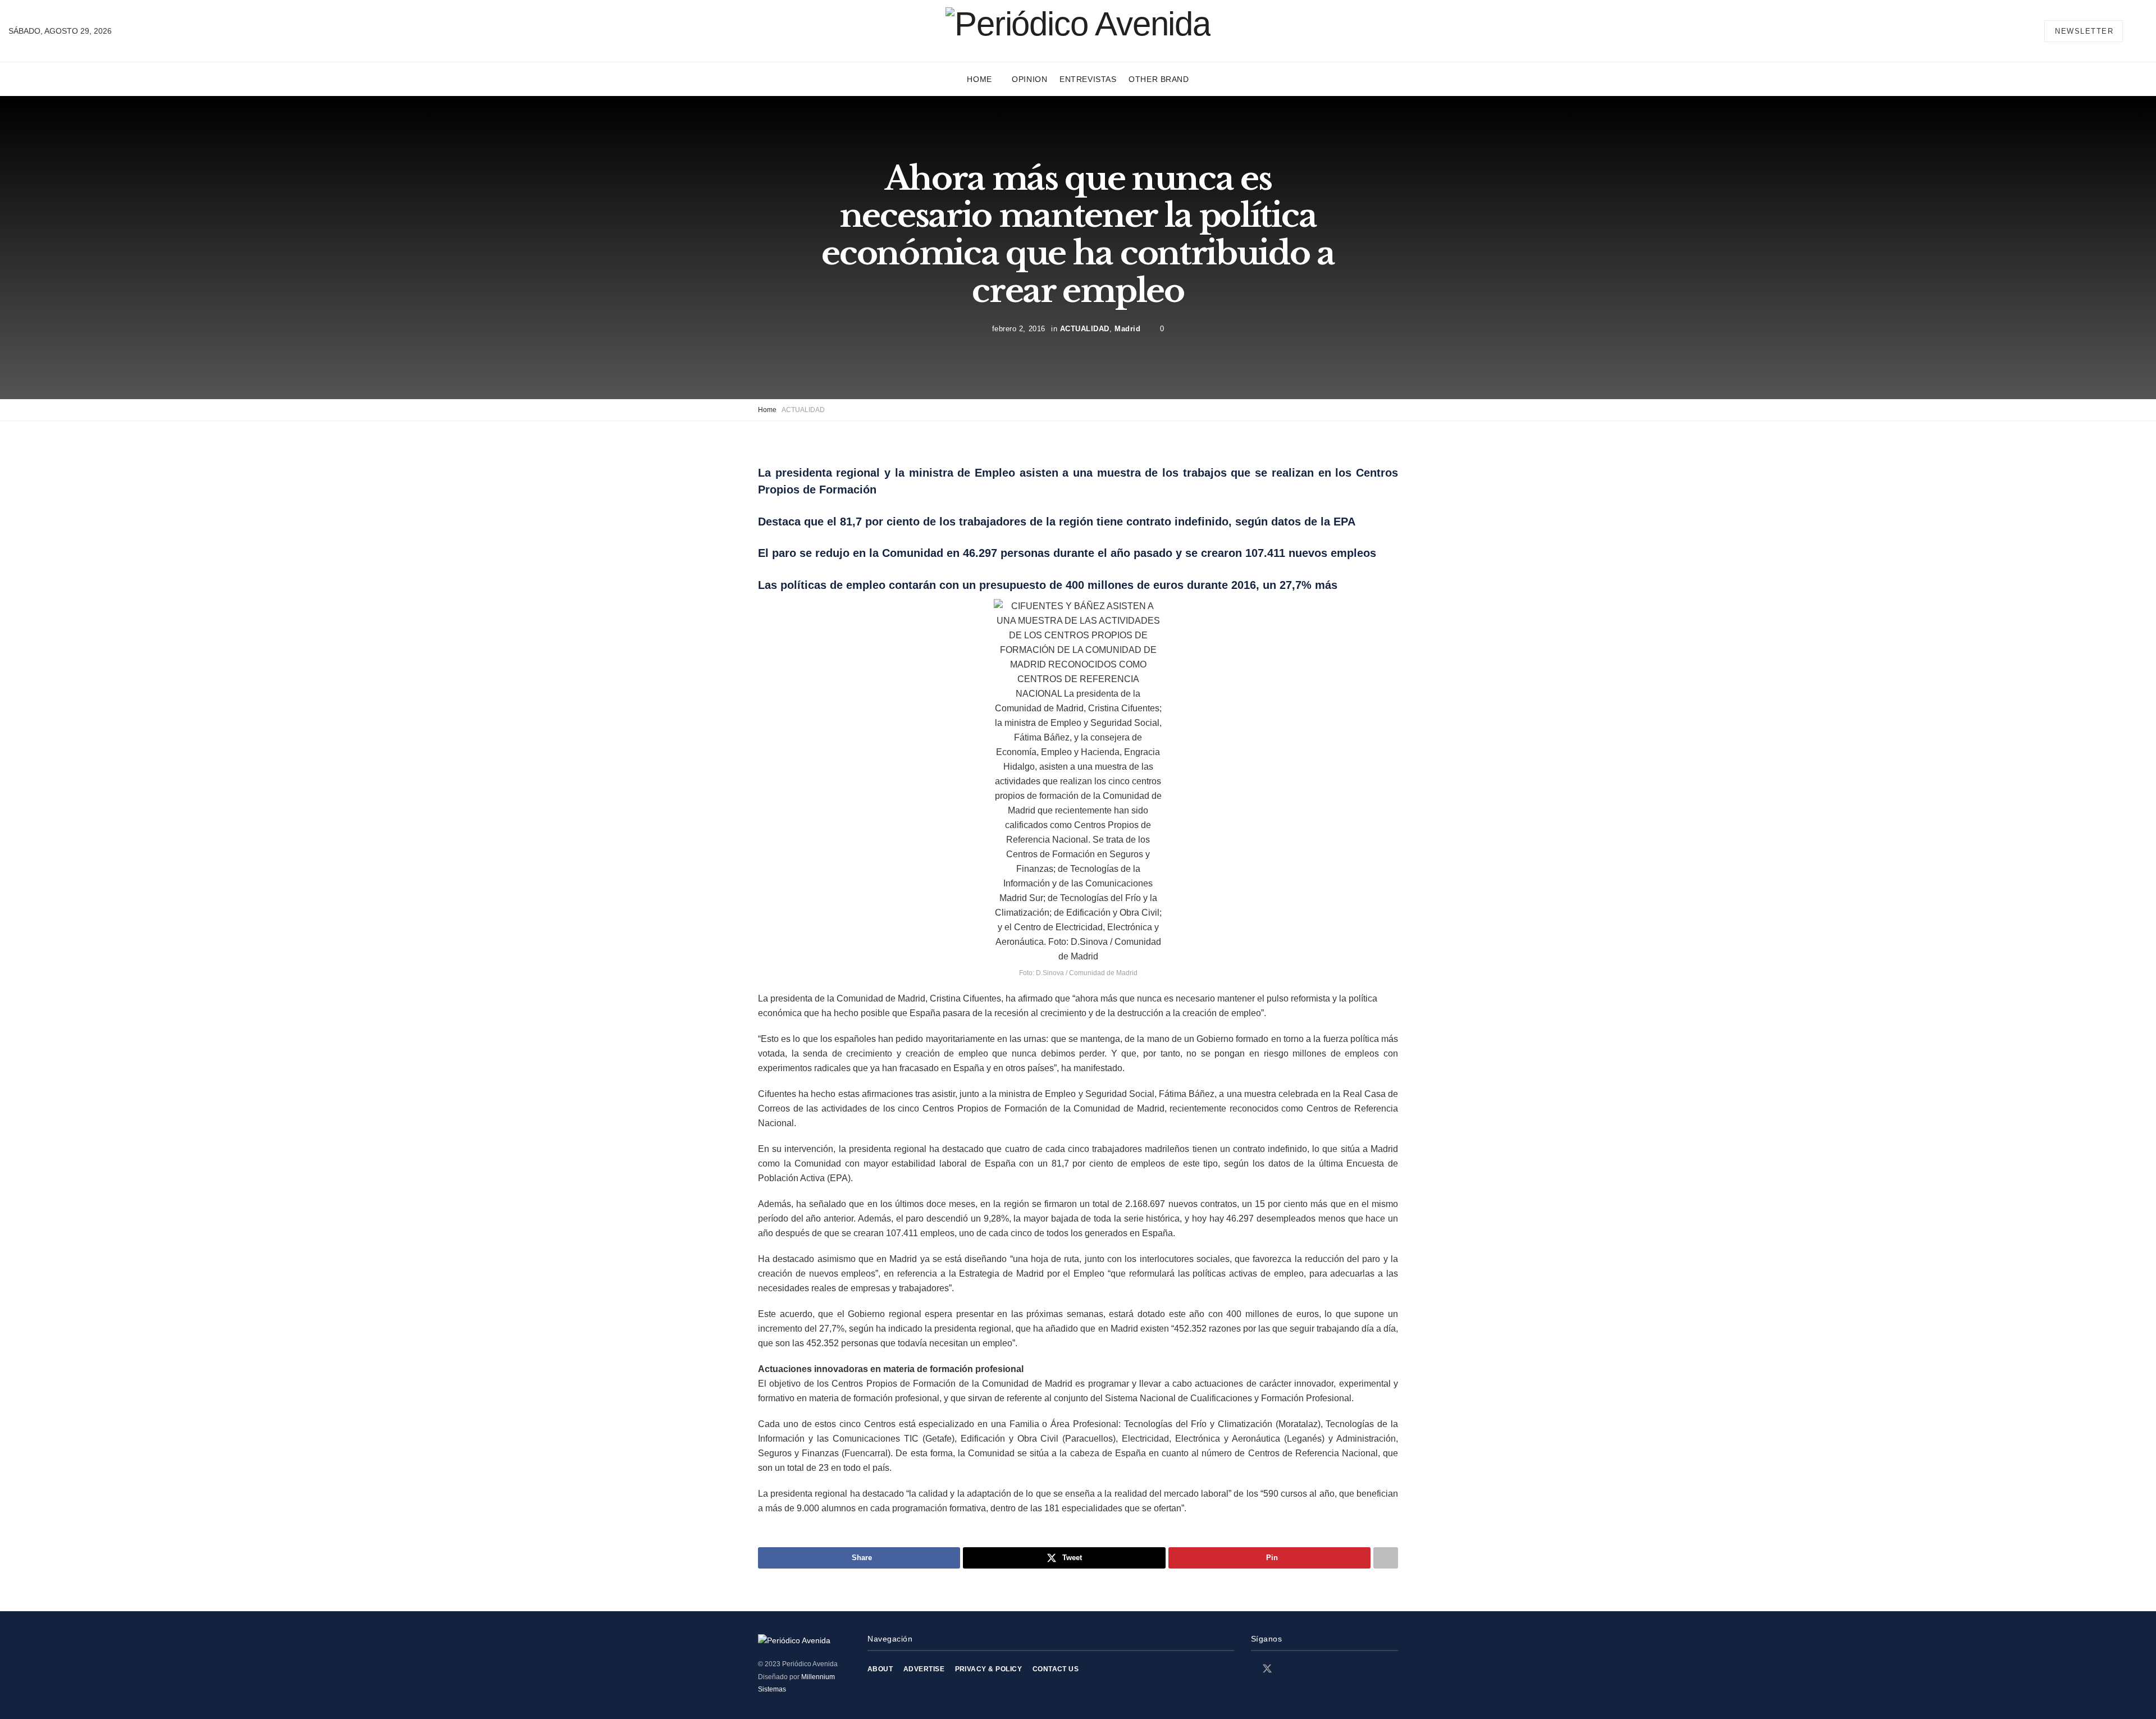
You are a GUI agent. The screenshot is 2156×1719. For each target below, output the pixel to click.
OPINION (1029, 79)
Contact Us (1056, 1669)
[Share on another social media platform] (1386, 1558)
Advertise (924, 1669)
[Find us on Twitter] (1267, 1669)
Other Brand (1159, 79)
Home (979, 79)
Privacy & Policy (989, 1669)
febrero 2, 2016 (1019, 329)
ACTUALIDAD (1085, 329)
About (880, 1669)
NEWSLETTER (2084, 31)
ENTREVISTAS (1088, 79)
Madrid (1127, 329)
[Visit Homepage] (1078, 31)
